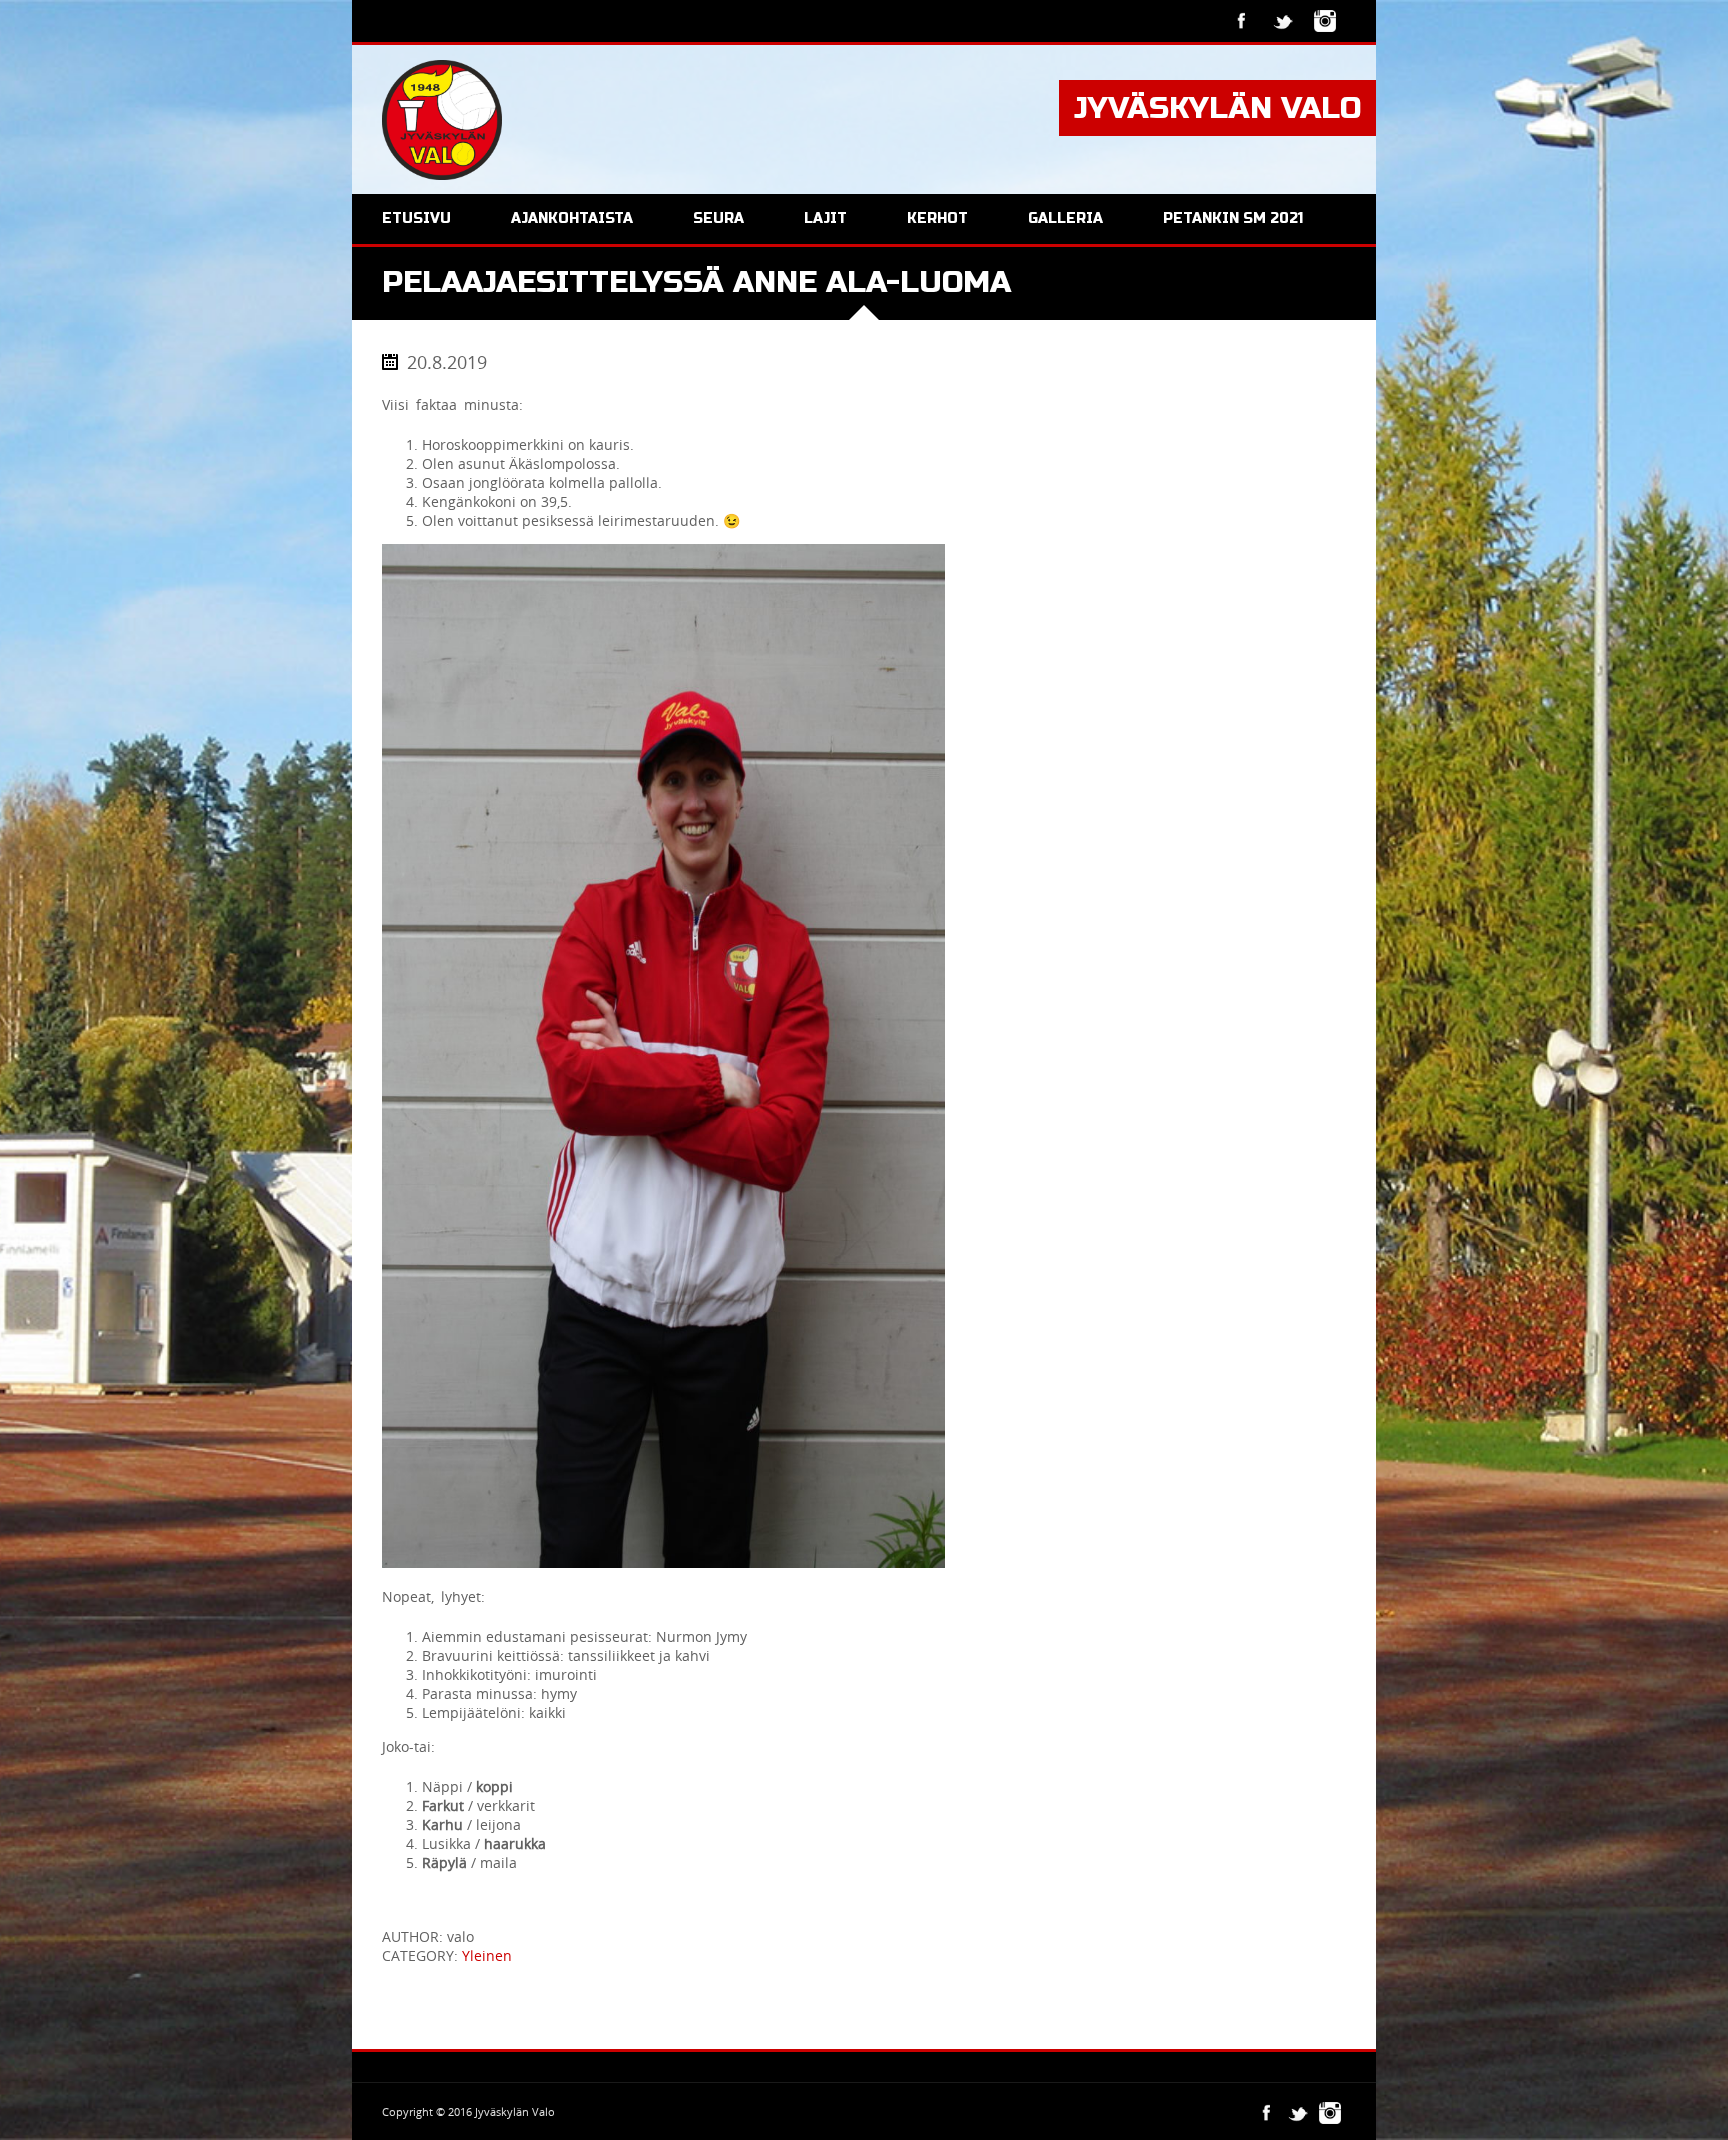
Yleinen (487, 1955)
